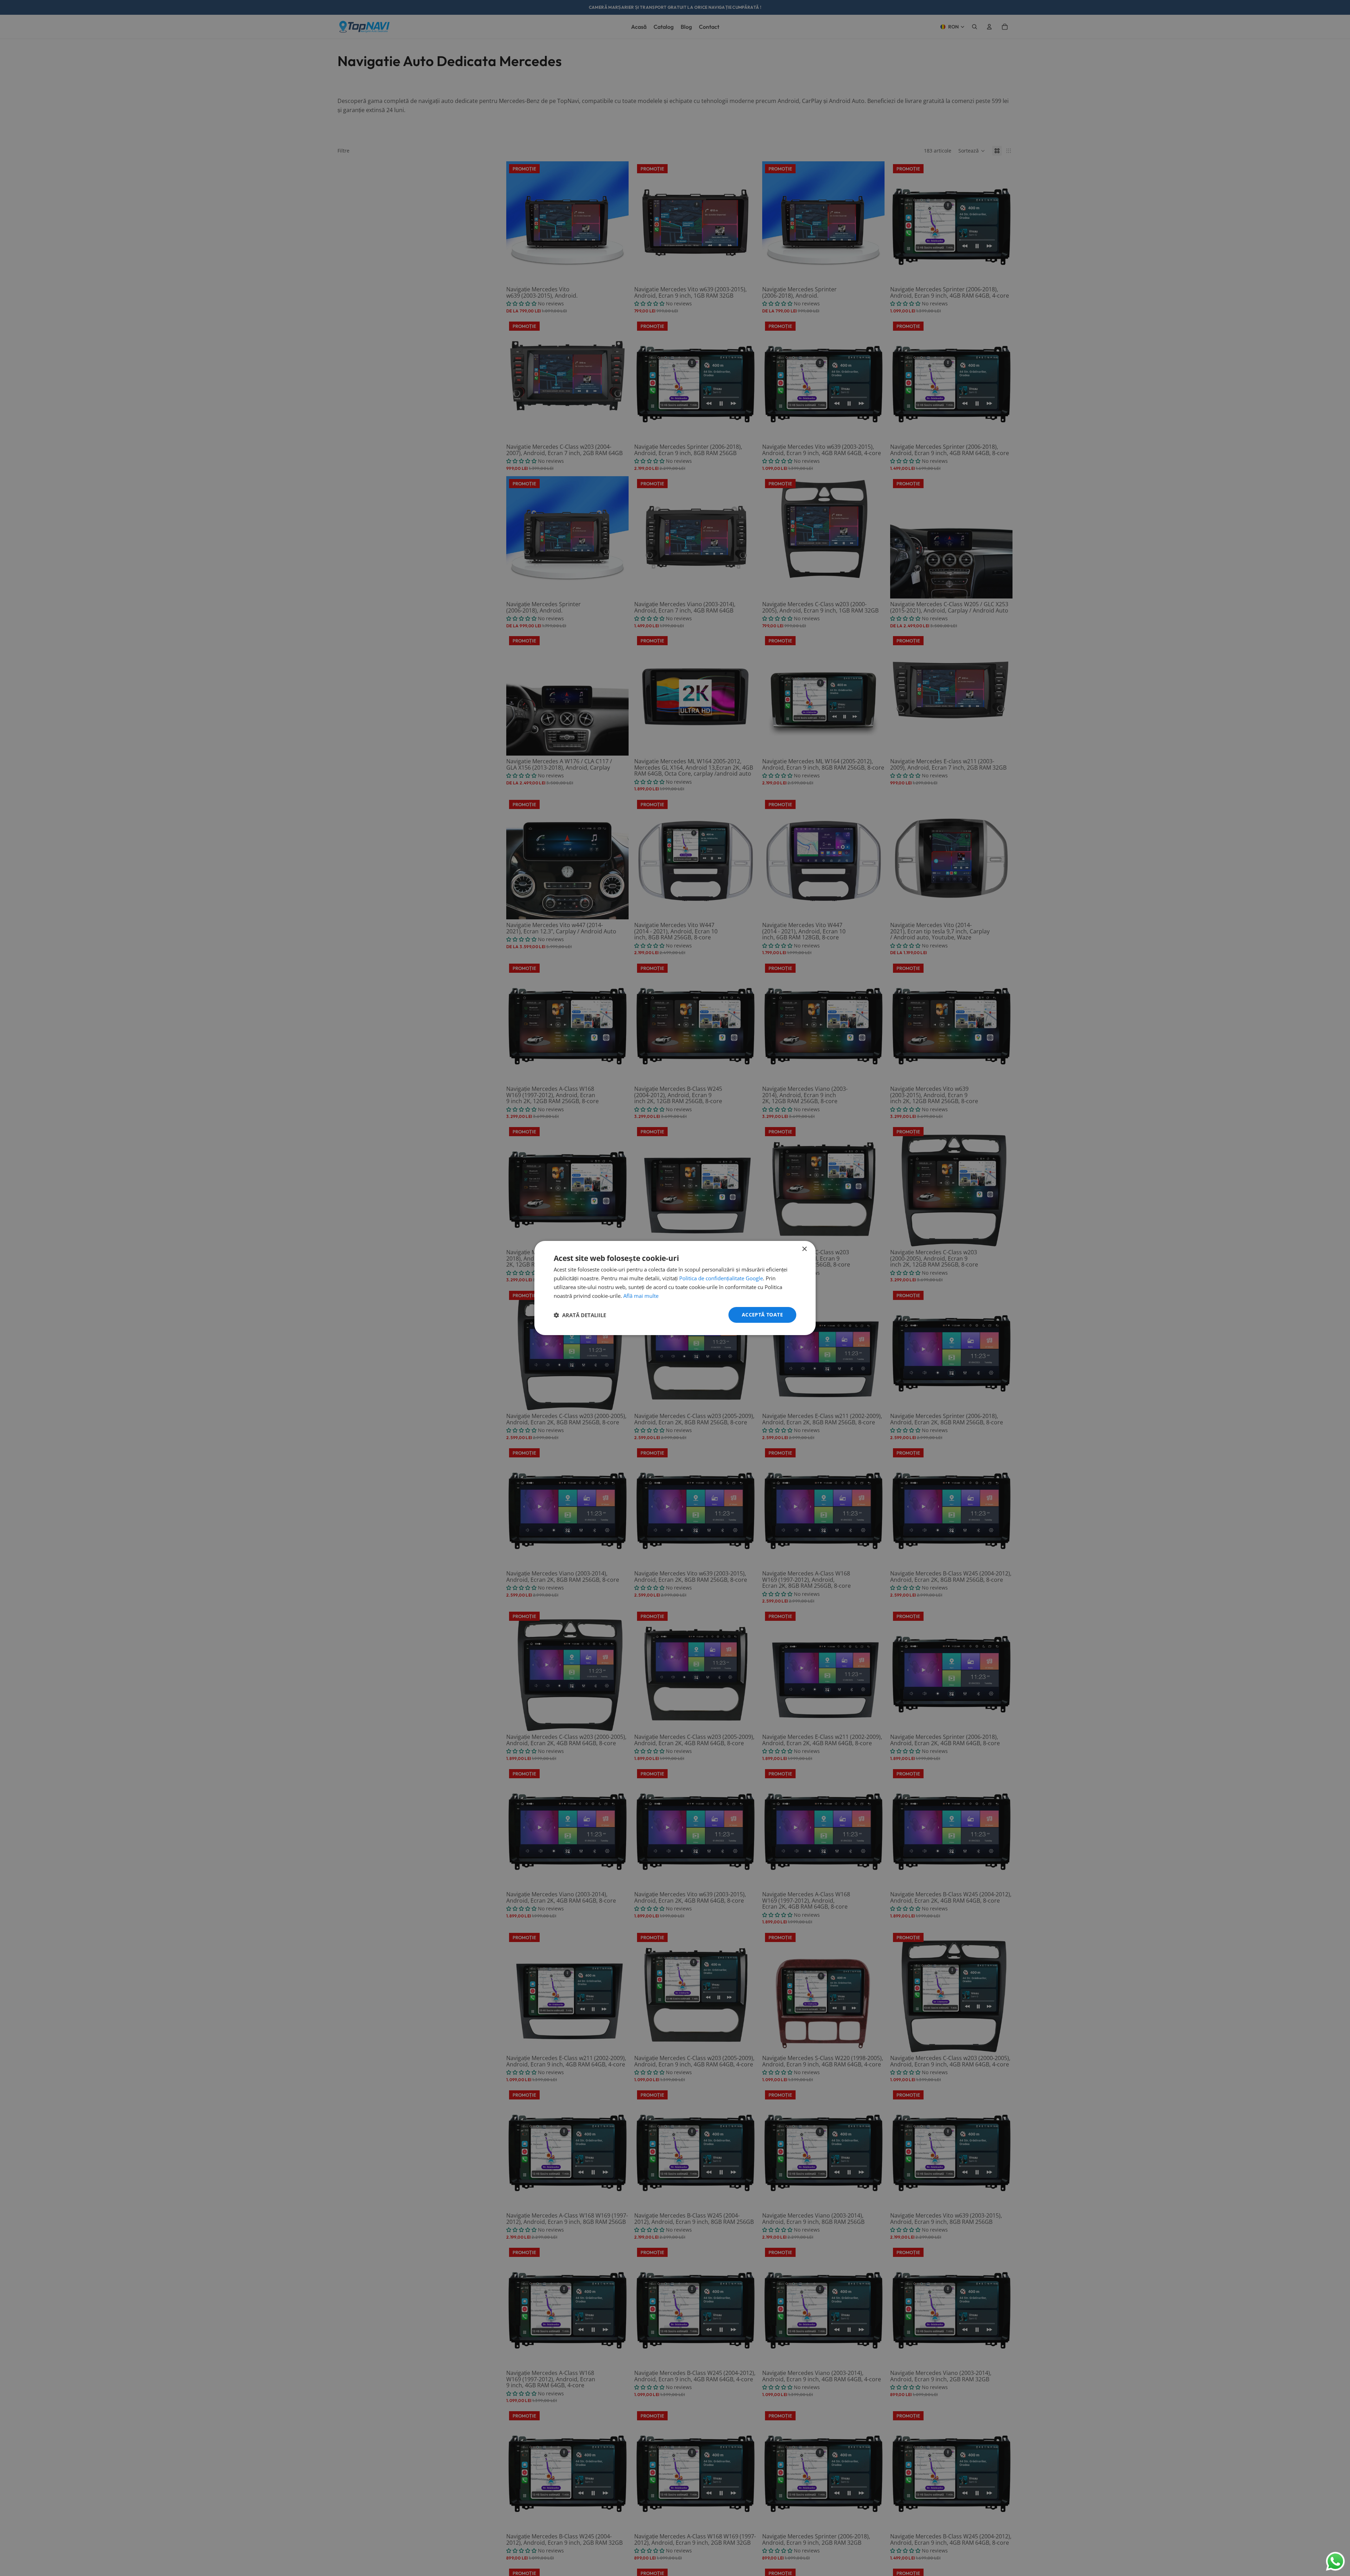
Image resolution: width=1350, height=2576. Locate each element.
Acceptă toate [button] (762, 1315)
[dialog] (675, 1288)
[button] (580, 1315)
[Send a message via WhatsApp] (1335, 2561)
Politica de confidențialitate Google (721, 1278)
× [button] (804, 1249)
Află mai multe (641, 1296)
